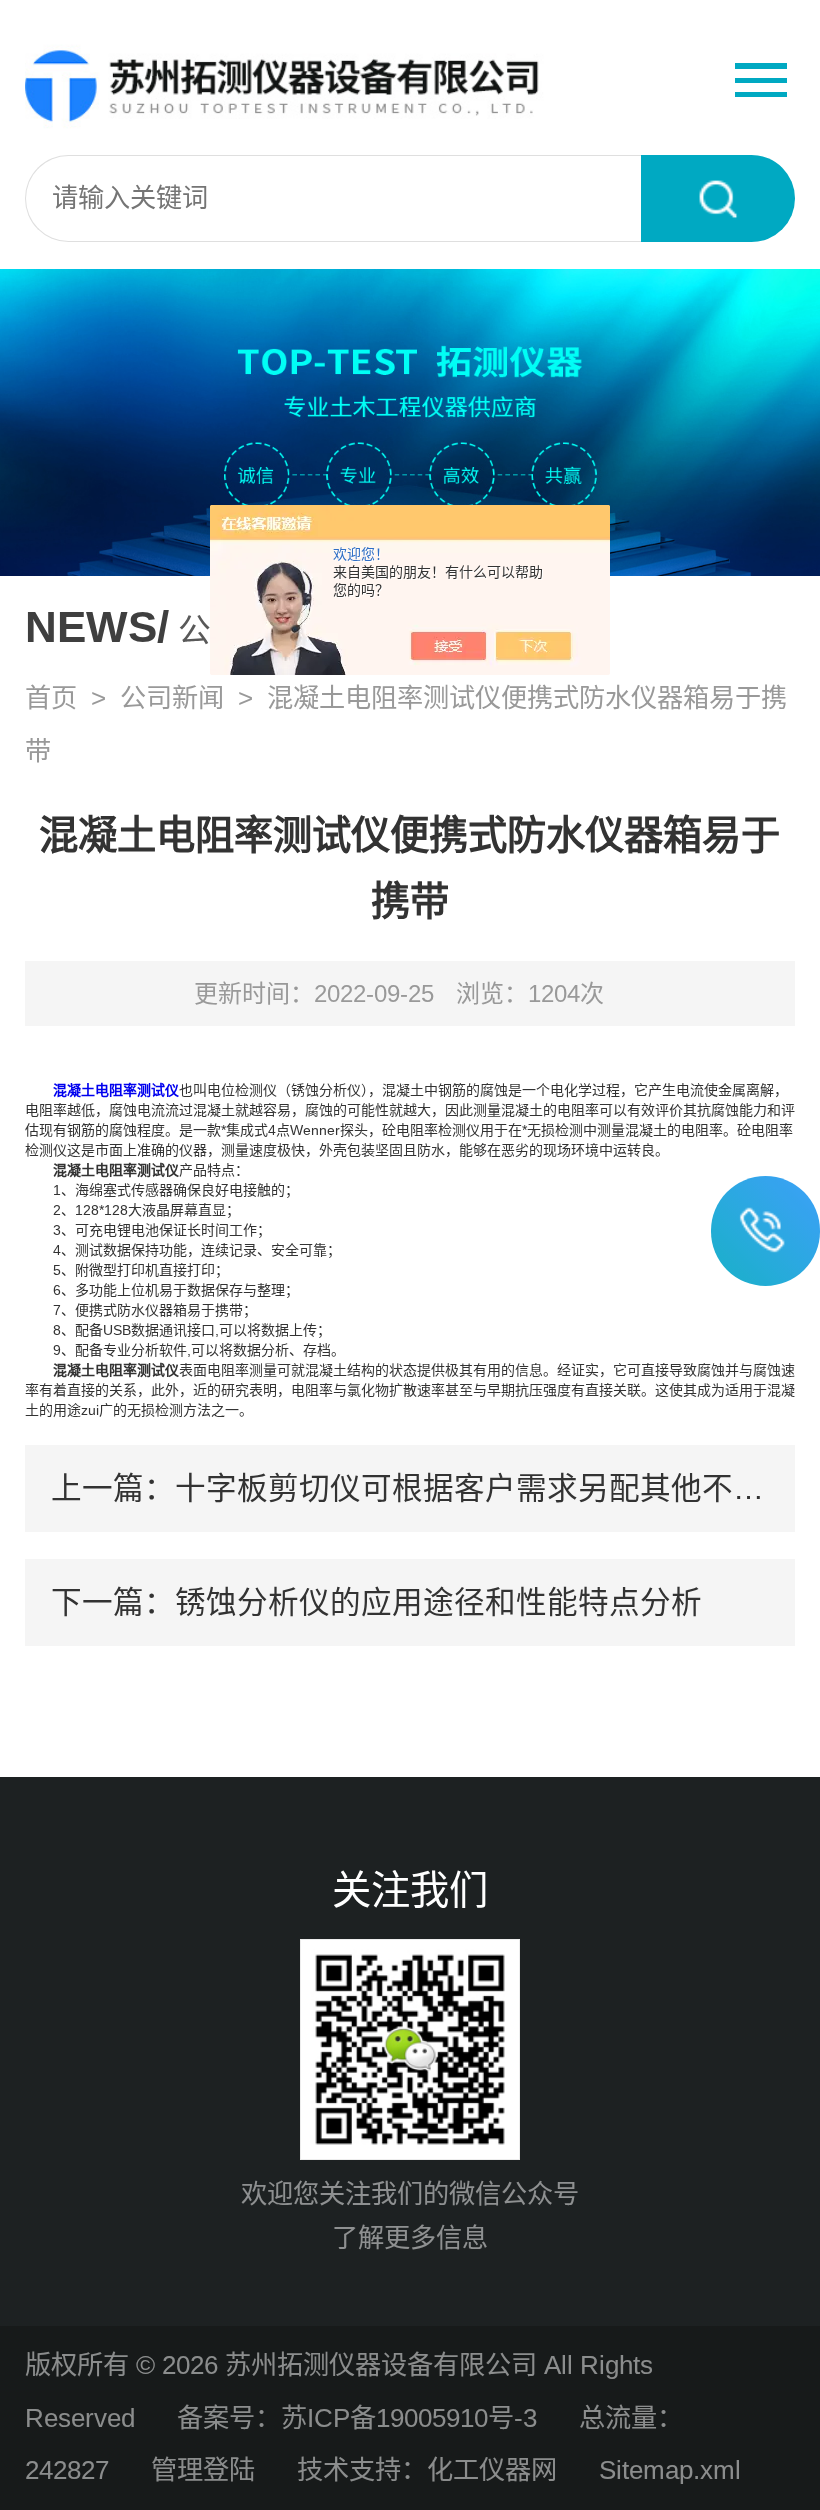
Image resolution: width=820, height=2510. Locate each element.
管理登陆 (203, 2470)
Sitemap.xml (670, 2470)
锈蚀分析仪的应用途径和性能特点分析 (438, 1602)
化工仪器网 (492, 2470)
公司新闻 (172, 698)
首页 (51, 698)
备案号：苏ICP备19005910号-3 (357, 2418)
